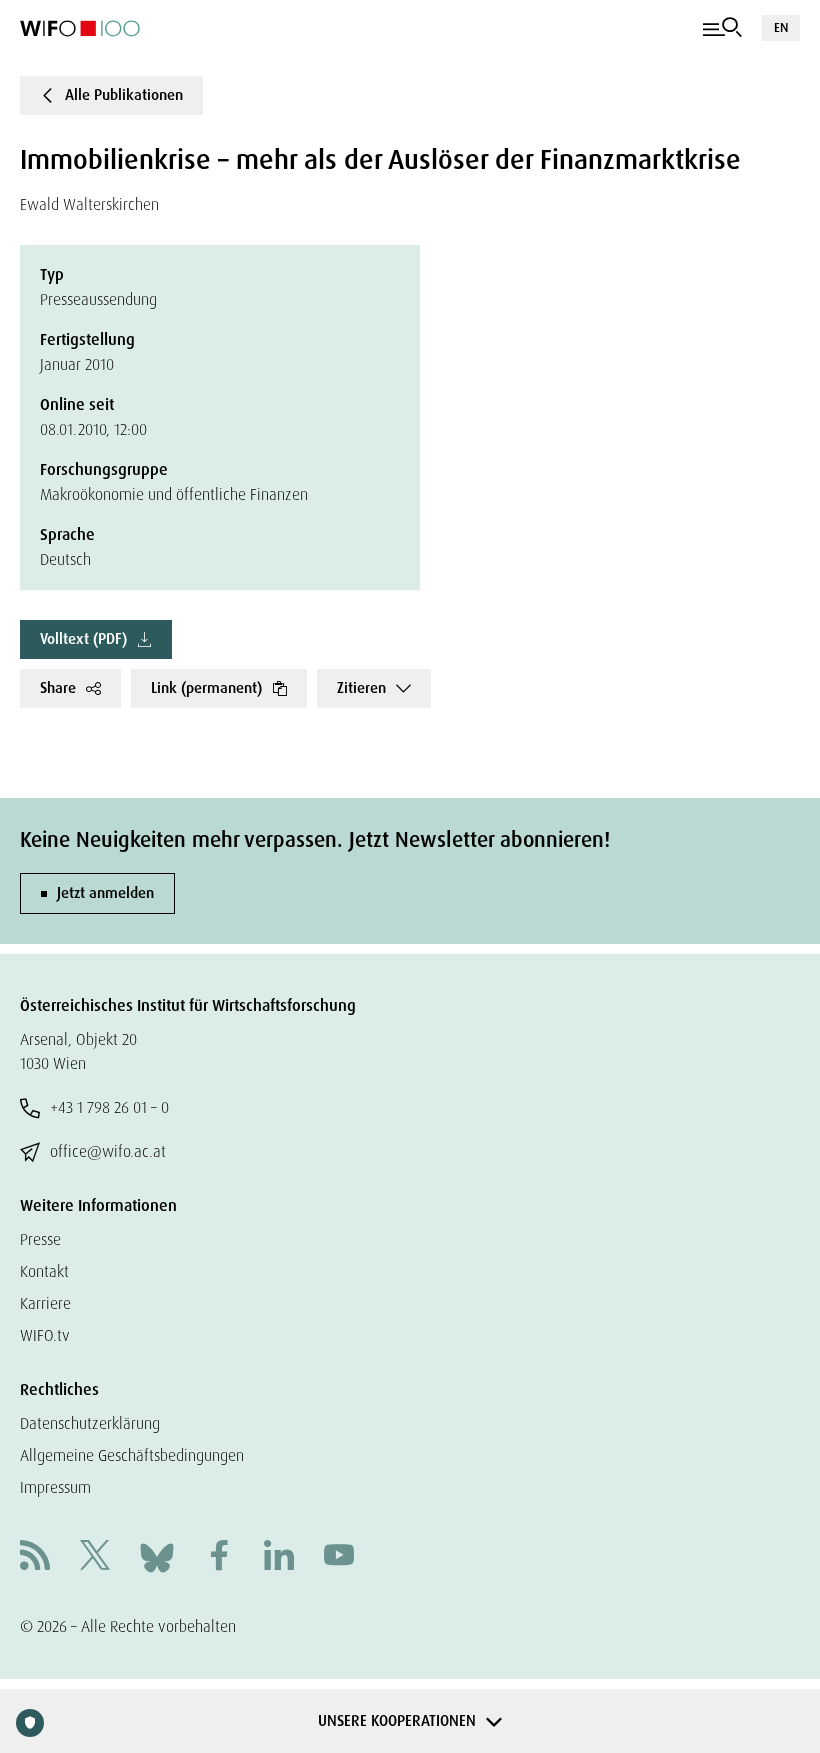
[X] (95, 1557)
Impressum (55, 1487)
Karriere (45, 1303)
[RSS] (35, 1557)
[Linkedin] (279, 1557)
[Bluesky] (157, 1556)
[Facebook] (219, 1557)
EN (781, 27)
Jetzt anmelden (105, 893)
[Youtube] (339, 1557)
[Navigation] (722, 28)
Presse (40, 1239)
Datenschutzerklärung (90, 1423)
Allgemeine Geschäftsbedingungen (132, 1455)
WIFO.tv (45, 1335)
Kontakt (44, 1271)
